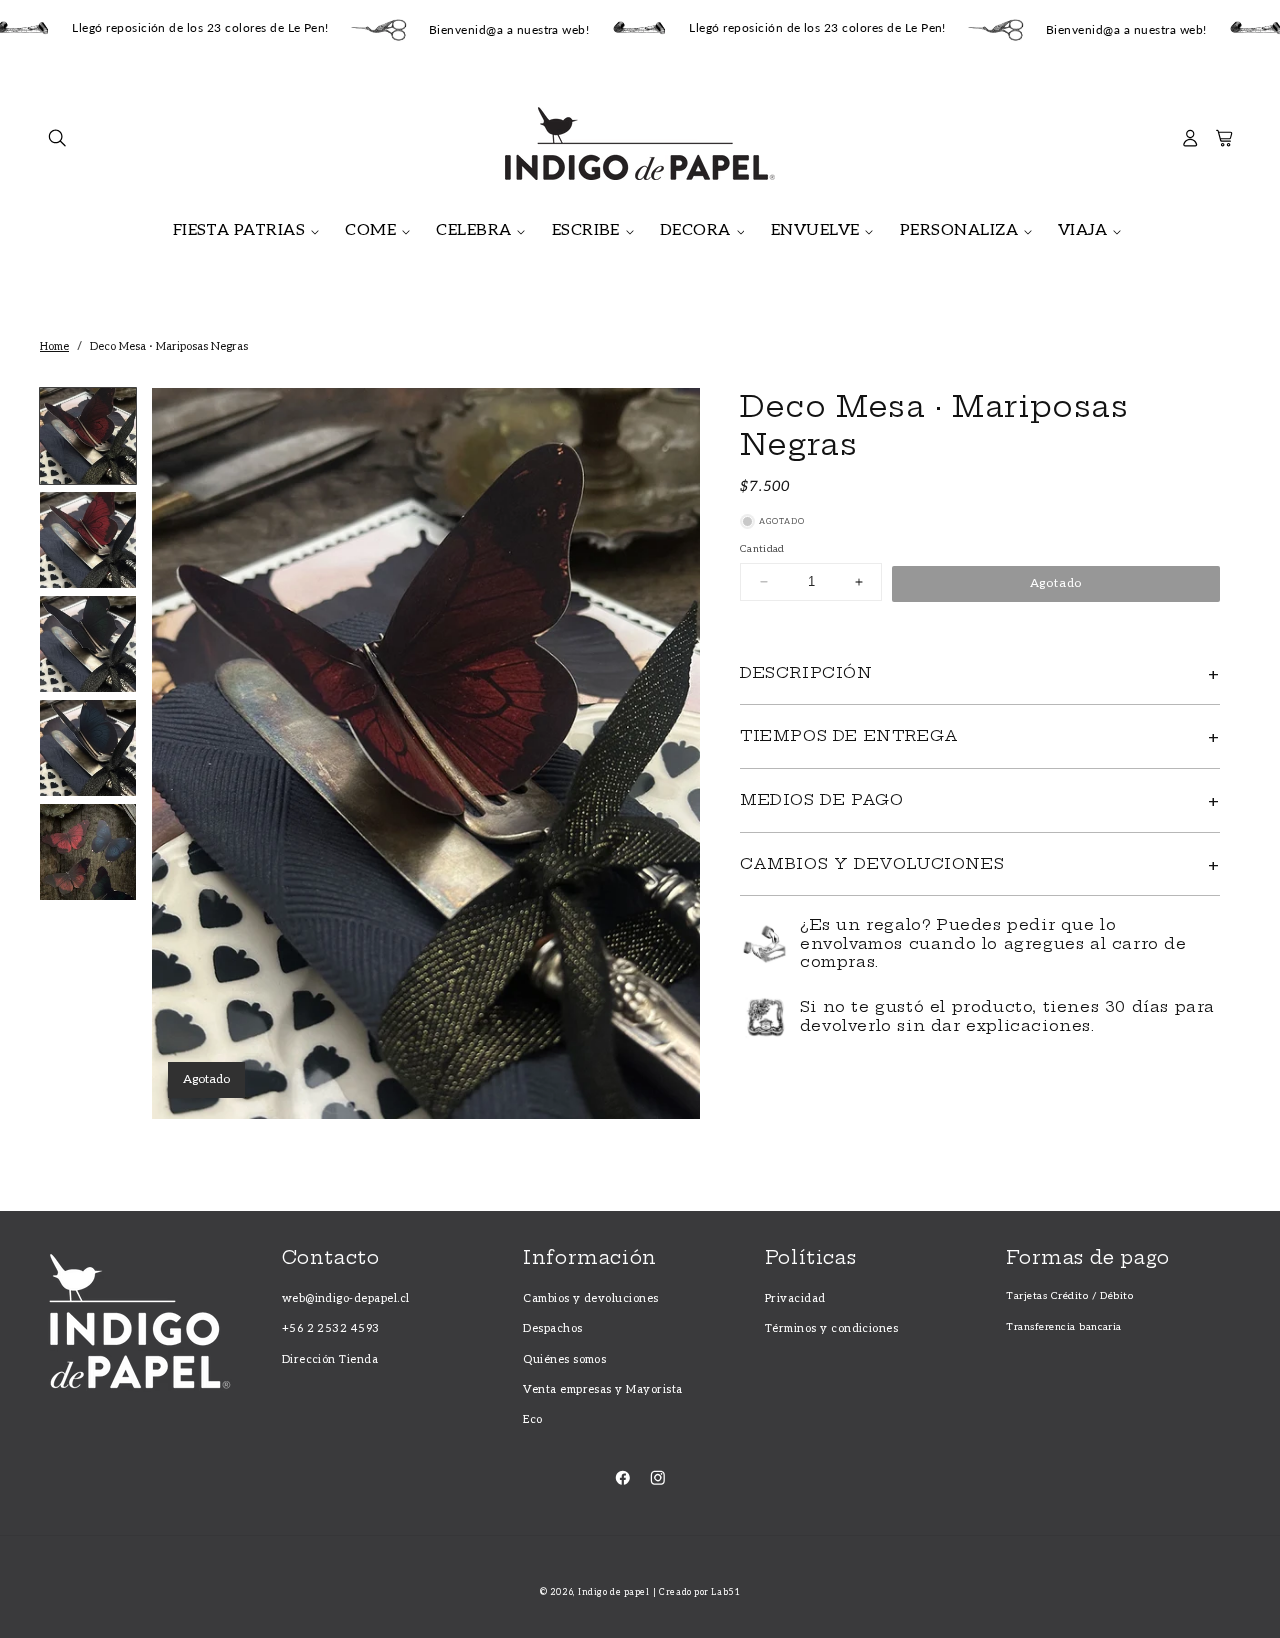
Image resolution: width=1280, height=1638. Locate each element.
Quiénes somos (564, 1359)
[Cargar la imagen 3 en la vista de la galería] (88, 644)
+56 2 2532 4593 (331, 1328)
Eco (532, 1419)
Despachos (552, 1328)
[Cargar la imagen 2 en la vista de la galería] (88, 540)
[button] (57, 143)
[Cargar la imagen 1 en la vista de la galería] (88, 436)
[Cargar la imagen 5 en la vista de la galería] (88, 852)
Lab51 (725, 1592)
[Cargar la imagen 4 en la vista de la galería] (88, 748)
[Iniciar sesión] (1190, 143)
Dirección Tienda (330, 1359)
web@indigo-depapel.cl (346, 1298)
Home (54, 346)
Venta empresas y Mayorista (602, 1389)
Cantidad (762, 549)
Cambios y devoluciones (591, 1298)
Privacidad (795, 1298)
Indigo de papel (613, 1592)
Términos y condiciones (832, 1328)
